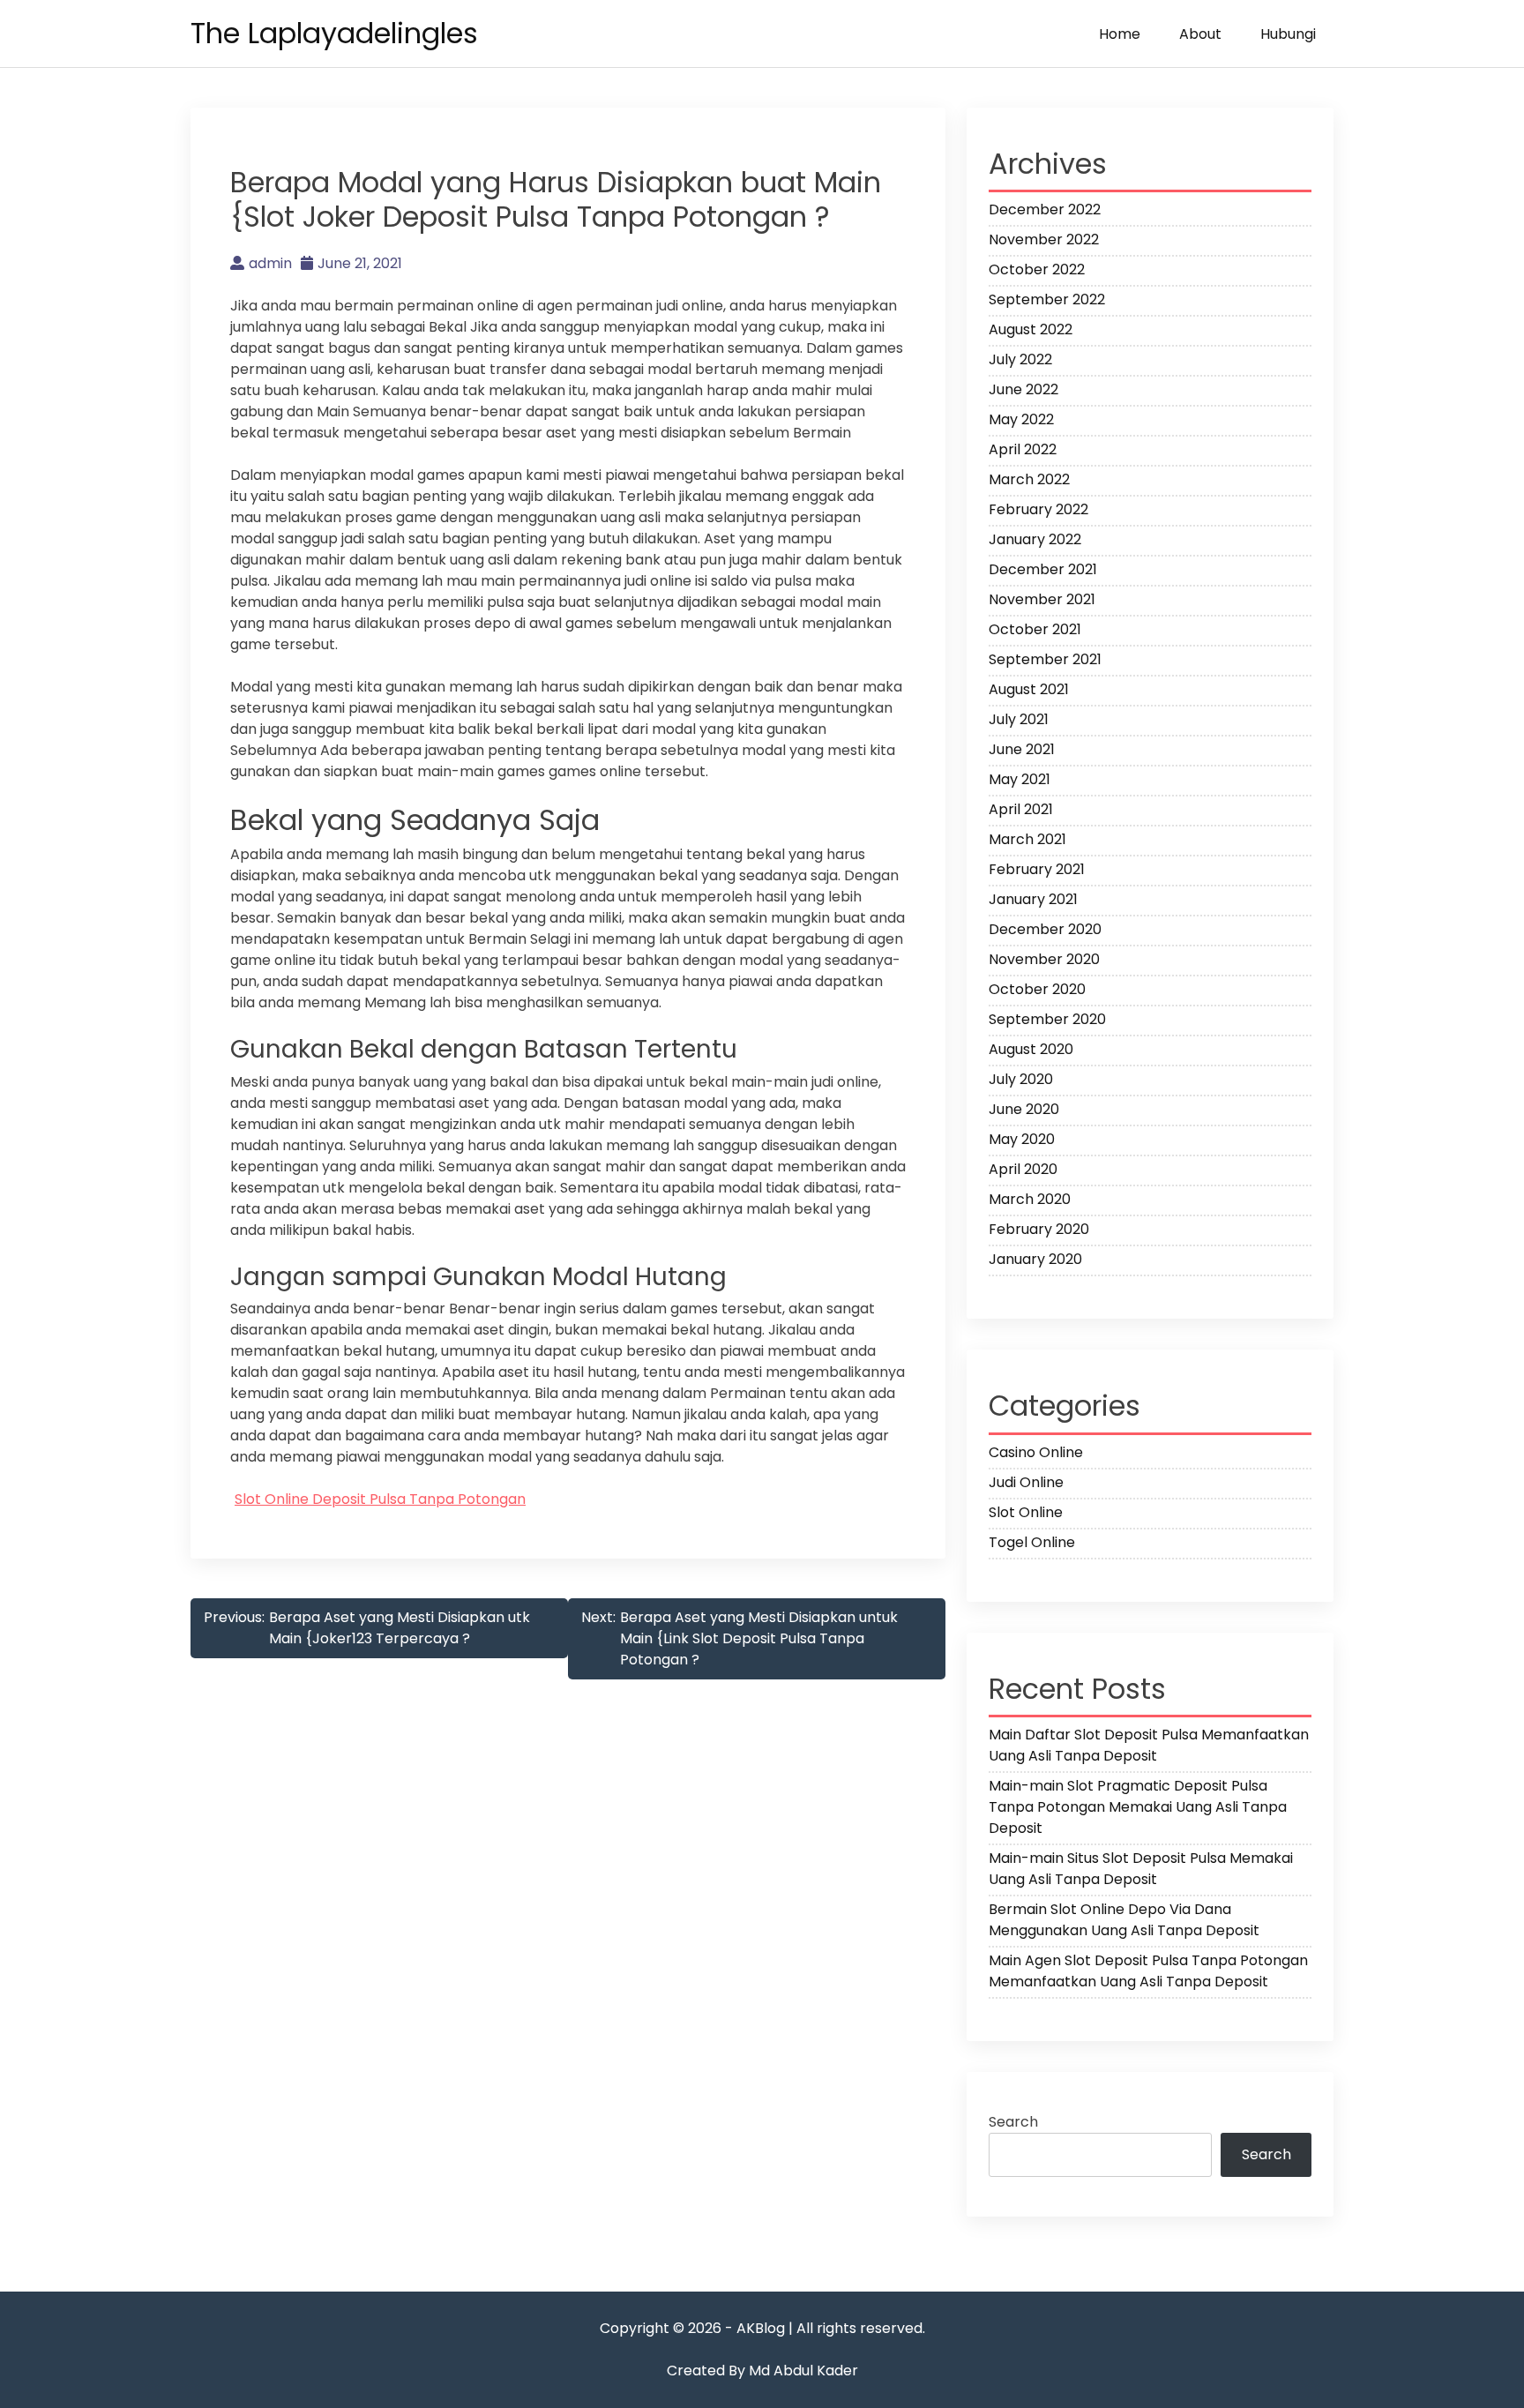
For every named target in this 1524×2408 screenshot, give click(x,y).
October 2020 (1037, 989)
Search (1013, 2122)
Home (1120, 34)
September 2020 (1047, 1019)
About (1200, 34)
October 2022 (1037, 269)
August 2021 (1029, 689)
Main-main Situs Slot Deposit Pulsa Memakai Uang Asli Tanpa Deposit (1141, 1869)
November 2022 (1044, 239)
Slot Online (1026, 1512)
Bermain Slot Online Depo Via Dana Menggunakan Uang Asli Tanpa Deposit (1124, 1920)
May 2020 (1022, 1139)
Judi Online (1026, 1482)
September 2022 (1047, 299)
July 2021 (1019, 719)
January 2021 (1033, 899)
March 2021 (1027, 839)
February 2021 (1037, 869)
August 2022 (1031, 329)
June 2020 (1024, 1109)
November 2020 (1044, 959)
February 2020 (1039, 1229)
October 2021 (1035, 629)
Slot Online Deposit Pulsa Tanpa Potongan (380, 1499)
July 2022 (1020, 359)
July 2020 (1021, 1079)
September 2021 (1045, 659)
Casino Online (1036, 1452)
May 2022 (1021, 419)
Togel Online (1032, 1542)
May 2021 (1020, 779)
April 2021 (1021, 809)
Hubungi (1288, 34)
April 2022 (1023, 449)
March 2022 (1029, 479)
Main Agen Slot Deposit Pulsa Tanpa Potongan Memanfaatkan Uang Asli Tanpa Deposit (1148, 1971)
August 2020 (1031, 1049)
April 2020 (1023, 1169)
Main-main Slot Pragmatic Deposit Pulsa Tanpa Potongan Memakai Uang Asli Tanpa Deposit (1138, 1807)
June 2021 (1022, 749)
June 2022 (1023, 389)
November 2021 (1042, 599)
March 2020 (1030, 1199)
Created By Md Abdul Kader (762, 2371)
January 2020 (1035, 1259)
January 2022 (1035, 539)
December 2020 (1045, 929)
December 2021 (1043, 569)
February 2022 (1038, 509)
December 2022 (1045, 209)
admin (270, 263)
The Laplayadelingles (334, 33)
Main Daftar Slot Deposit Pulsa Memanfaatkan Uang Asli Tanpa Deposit (1149, 1745)
